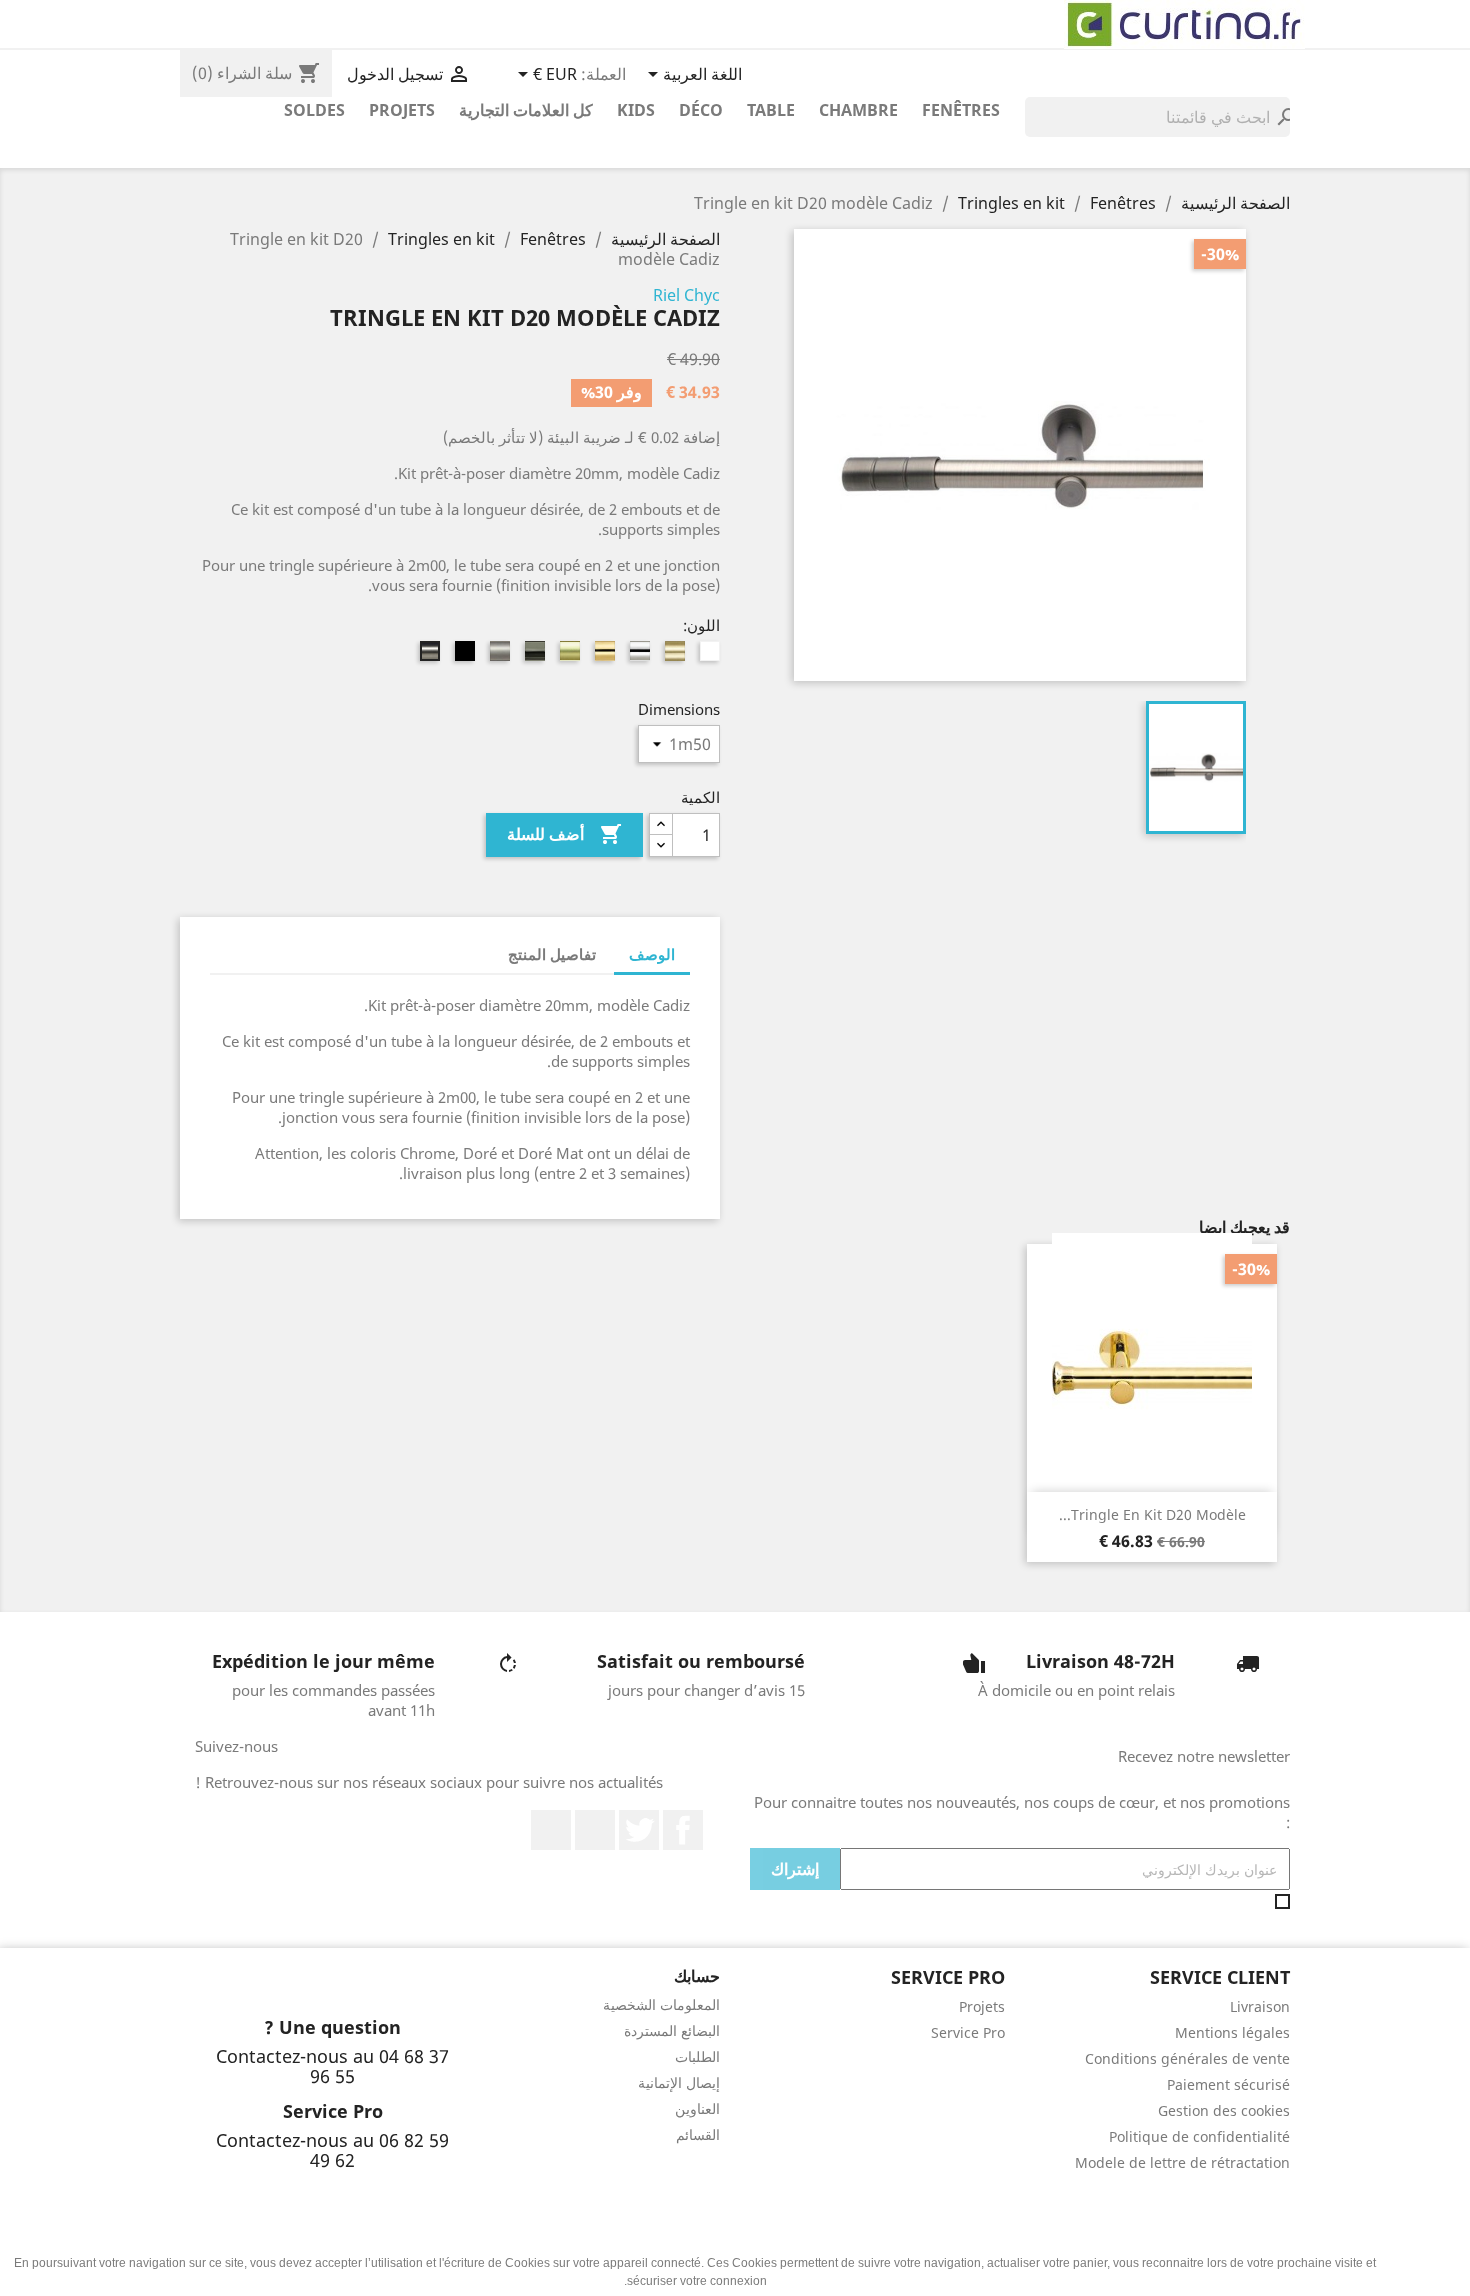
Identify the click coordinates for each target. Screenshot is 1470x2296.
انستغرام (551, 1830)
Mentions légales (1232, 2032)
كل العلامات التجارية (526, 110)
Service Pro (968, 2032)
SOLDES (314, 110)
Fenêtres (961, 110)
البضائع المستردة (672, 2030)
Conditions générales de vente (1187, 2058)
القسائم (698, 2134)
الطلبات (697, 2056)
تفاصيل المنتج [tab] (552, 954)
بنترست (595, 1830)
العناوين (697, 2108)
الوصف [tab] (652, 954)
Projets (402, 110)
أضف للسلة (564, 834)
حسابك (697, 1976)
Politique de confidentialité (1199, 2136)
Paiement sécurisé (1228, 2084)
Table (771, 110)
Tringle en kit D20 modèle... (1152, 1514)
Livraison (1260, 2006)
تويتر (639, 1830)
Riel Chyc (686, 295)
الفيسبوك (683, 1830)
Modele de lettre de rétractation (1182, 2162)
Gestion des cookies (1224, 2110)
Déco (701, 110)
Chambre (858, 110)
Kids (636, 110)
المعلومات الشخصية (661, 2004)
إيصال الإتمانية (679, 2082)
